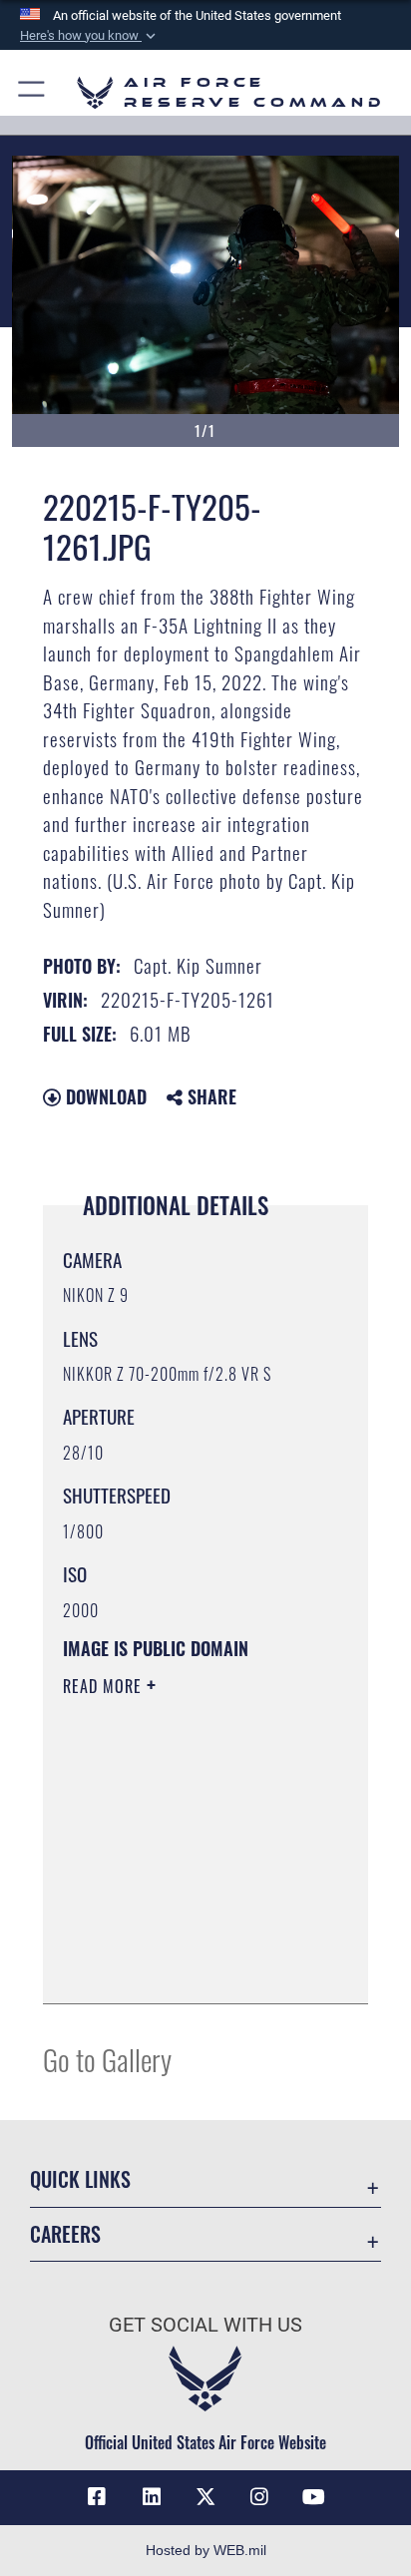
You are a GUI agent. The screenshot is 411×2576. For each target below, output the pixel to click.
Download (104, 1096)
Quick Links (80, 2179)
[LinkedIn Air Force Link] (152, 2497)
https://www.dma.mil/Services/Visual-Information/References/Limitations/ (184, 1966)
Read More (105, 1686)
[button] (90, 36)
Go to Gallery (107, 2059)
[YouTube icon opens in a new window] (314, 2497)
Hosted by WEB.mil (206, 2550)
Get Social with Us (205, 2325)
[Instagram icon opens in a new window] (259, 2497)
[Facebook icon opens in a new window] (97, 2497)
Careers (65, 2234)
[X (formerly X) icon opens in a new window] (205, 2497)
